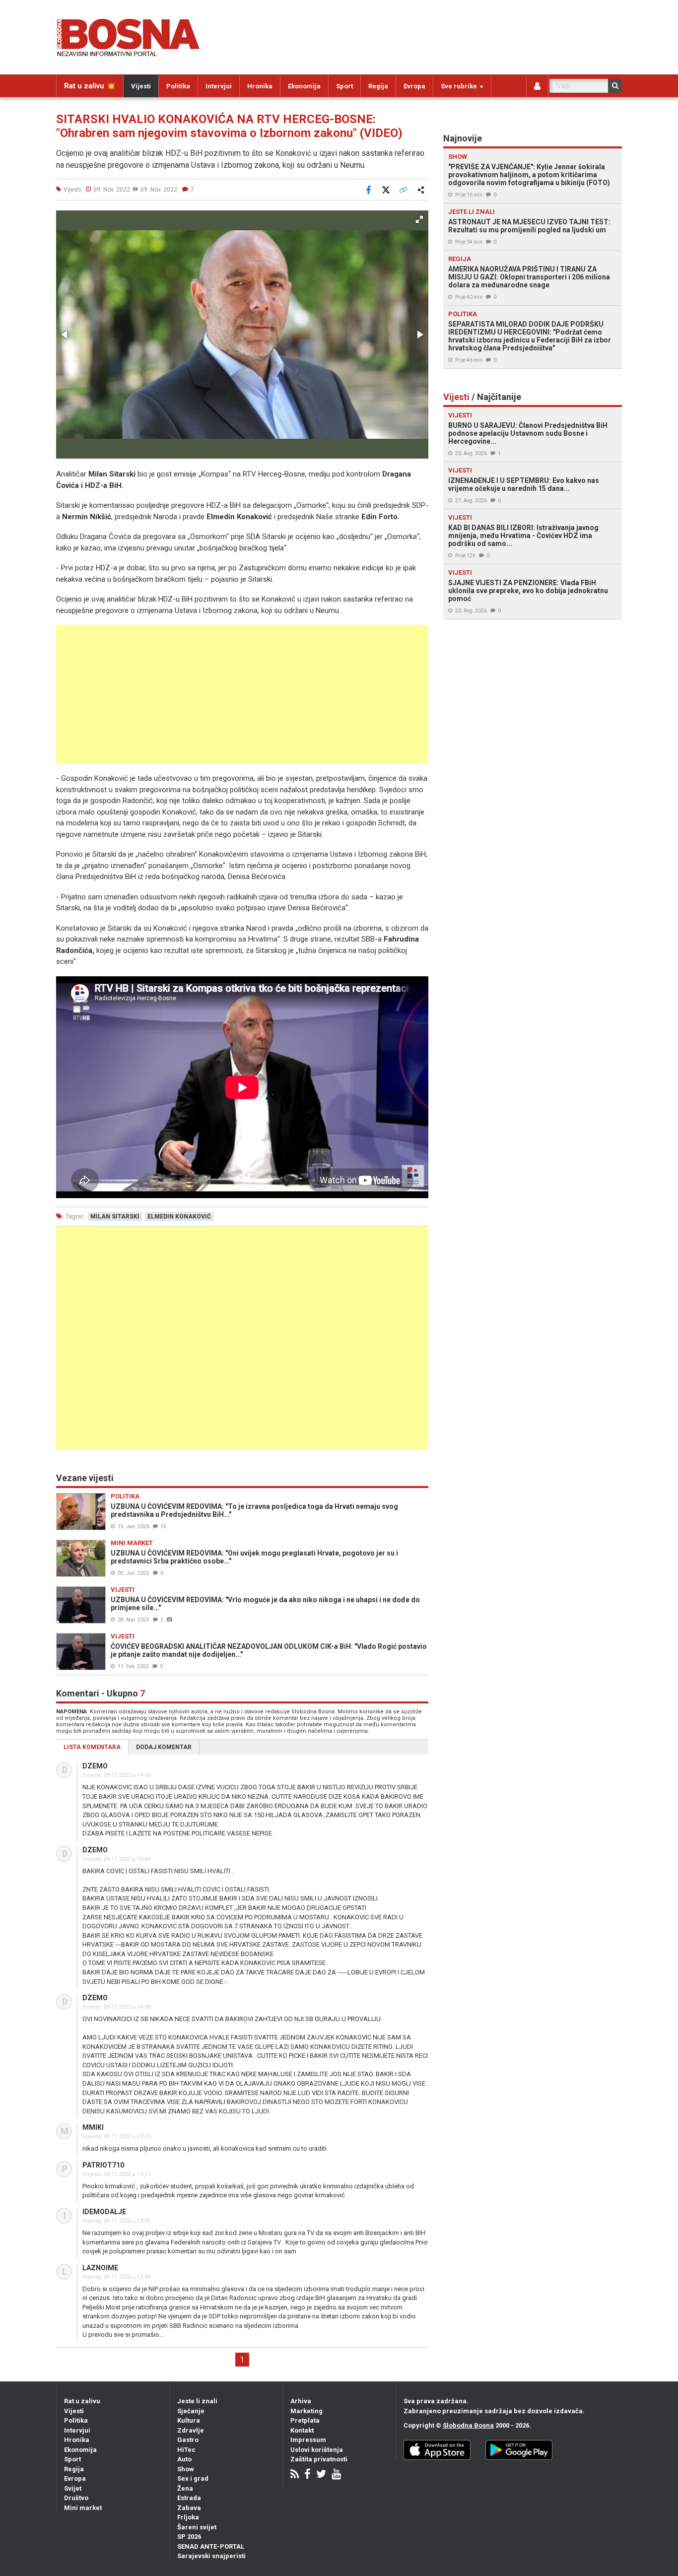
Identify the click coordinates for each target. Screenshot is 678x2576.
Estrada (189, 2498)
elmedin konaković (179, 1217)
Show (186, 2469)
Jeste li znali (197, 2401)
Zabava (189, 2508)
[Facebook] (307, 2475)
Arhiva (301, 2401)
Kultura (189, 2420)
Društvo (76, 2498)
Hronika (260, 86)
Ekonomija (304, 86)
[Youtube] (336, 2475)
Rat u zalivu (82, 2401)
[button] (419, 219)
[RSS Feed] (295, 2475)
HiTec (186, 2450)
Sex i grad (193, 2478)
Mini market (83, 2508)
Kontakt (302, 2430)
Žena (185, 2488)
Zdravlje (191, 2430)
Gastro (188, 2440)
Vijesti (141, 86)
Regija (378, 86)
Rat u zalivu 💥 (90, 86)
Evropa (414, 86)
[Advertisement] (242, 694)
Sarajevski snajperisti (211, 2556)
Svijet (73, 2488)
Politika (178, 86)
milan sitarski (115, 1217)
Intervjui (219, 86)
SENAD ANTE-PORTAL (211, 2546)
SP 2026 (189, 2537)
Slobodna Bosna (468, 2425)
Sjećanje (191, 2411)
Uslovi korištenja (317, 2450)
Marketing (306, 2411)
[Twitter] (321, 2475)
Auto (184, 2459)
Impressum (308, 2440)
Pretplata (305, 2420)
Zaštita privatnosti (319, 2459)
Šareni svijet (197, 2527)
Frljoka (188, 2517)
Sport (344, 86)
